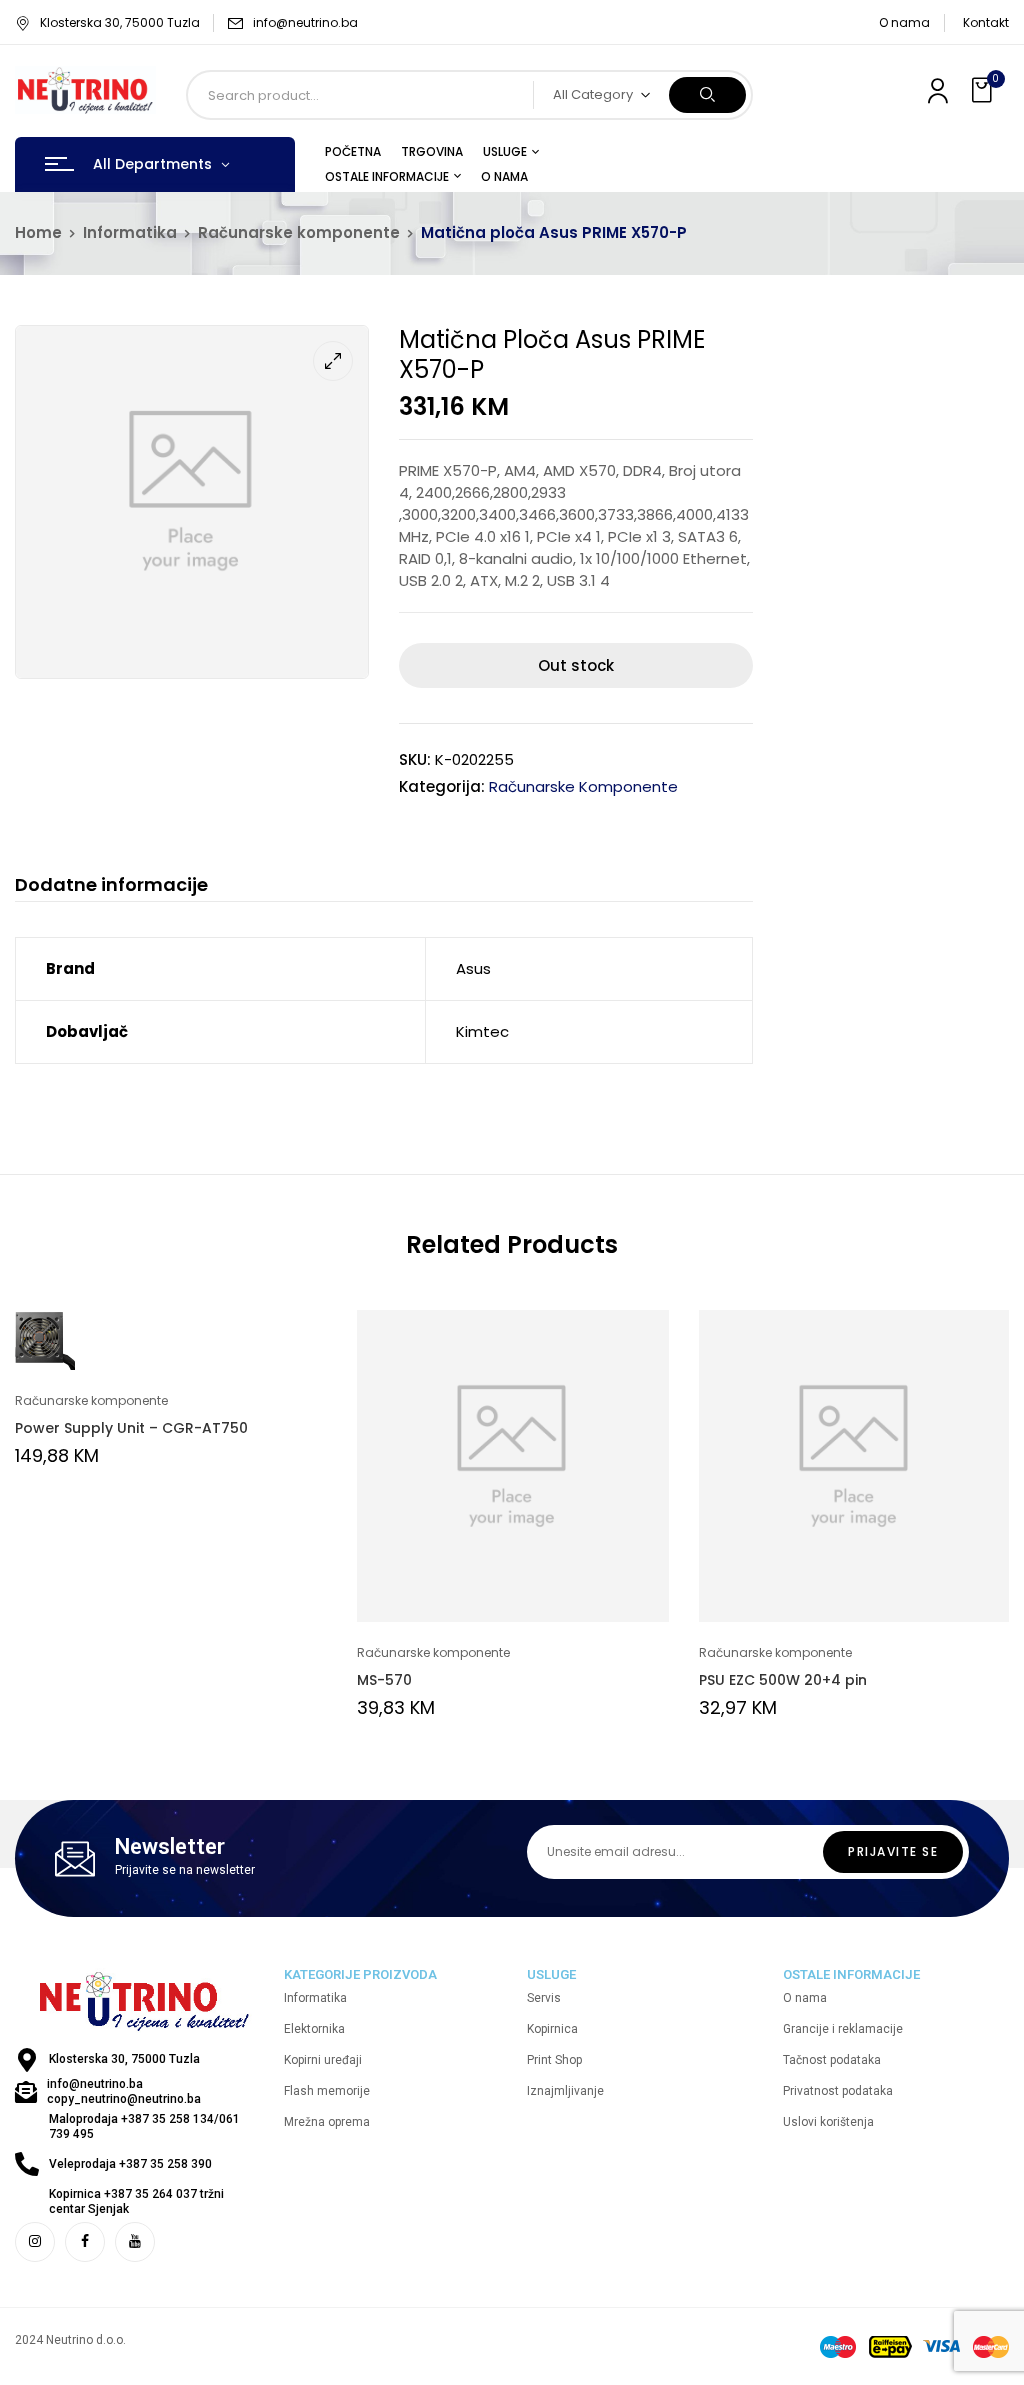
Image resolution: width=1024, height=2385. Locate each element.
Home (38, 232)
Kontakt (986, 22)
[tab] (111, 887)
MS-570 (384, 1680)
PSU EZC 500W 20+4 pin (783, 1680)
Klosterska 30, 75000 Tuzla (120, 22)
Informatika (130, 232)
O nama (904, 22)
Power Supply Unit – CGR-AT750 (131, 1428)
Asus (473, 968)
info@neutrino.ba (305, 22)
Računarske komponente (299, 232)
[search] (707, 95)
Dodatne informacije (111, 885)
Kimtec (482, 1031)
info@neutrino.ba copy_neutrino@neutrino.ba (124, 2091)
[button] (984, 90)
